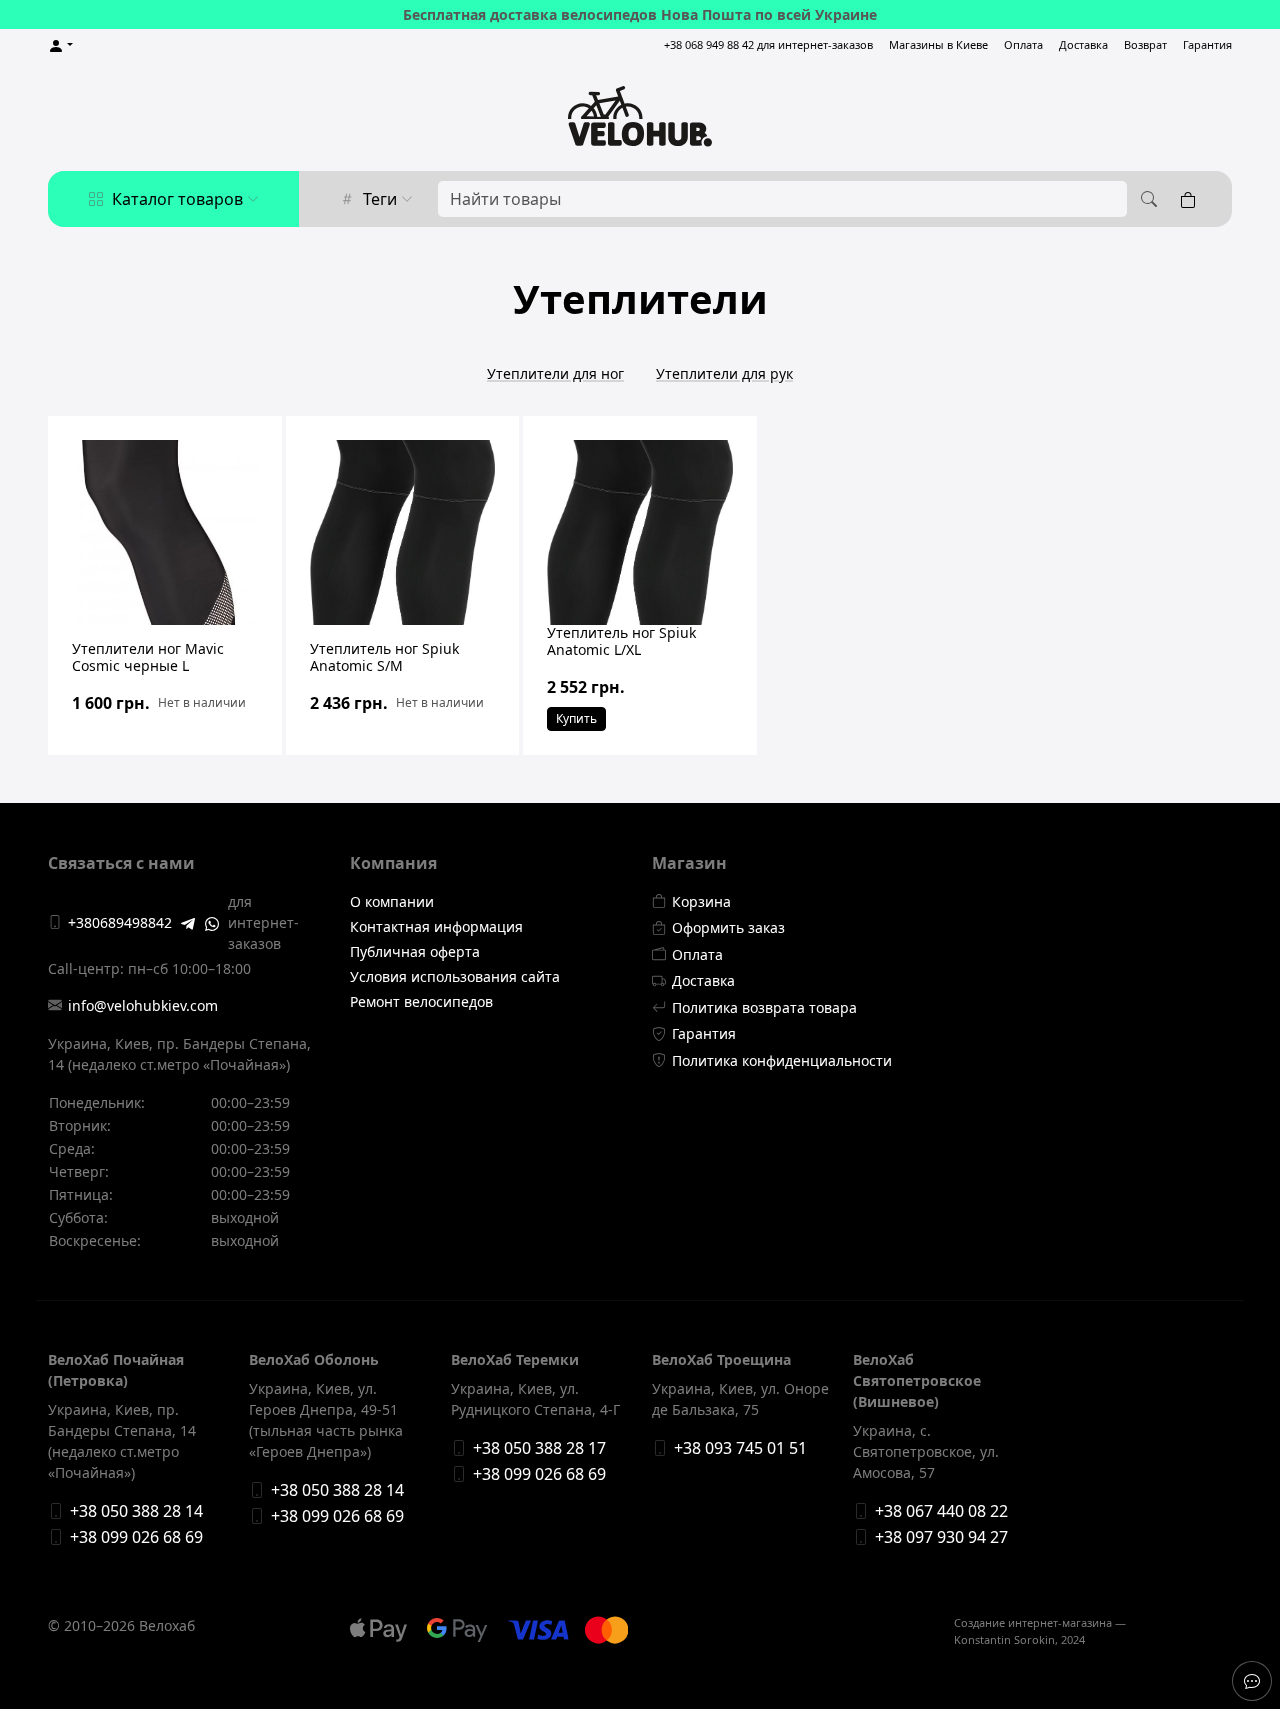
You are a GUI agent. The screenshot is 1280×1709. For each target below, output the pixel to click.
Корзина (701, 901)
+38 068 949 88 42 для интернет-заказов (768, 44)
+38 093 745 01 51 (740, 1448)
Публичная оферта (415, 951)
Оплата (1023, 44)
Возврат (1145, 44)
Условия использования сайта (455, 976)
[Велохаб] (640, 116)
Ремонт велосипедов (421, 1001)
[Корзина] (1192, 199)
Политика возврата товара (764, 1007)
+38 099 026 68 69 (136, 1537)
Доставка (1083, 44)
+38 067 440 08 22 (941, 1511)
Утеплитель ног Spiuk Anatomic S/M (384, 657)
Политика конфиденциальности (782, 1060)
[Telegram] (188, 922)
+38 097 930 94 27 (941, 1537)
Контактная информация (436, 926)
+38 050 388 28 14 (136, 1511)
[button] (60, 45)
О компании (392, 901)
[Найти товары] (1146, 199)
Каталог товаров (177, 199)
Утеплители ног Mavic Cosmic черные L (148, 657)
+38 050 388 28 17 (539, 1448)
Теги (380, 199)
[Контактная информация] (1252, 1681)
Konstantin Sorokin (1004, 1639)
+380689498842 (120, 922)
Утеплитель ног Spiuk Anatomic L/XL (621, 641)
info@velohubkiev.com (143, 1005)
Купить (576, 718)
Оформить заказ (728, 927)
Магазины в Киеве (938, 44)
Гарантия (1207, 44)
